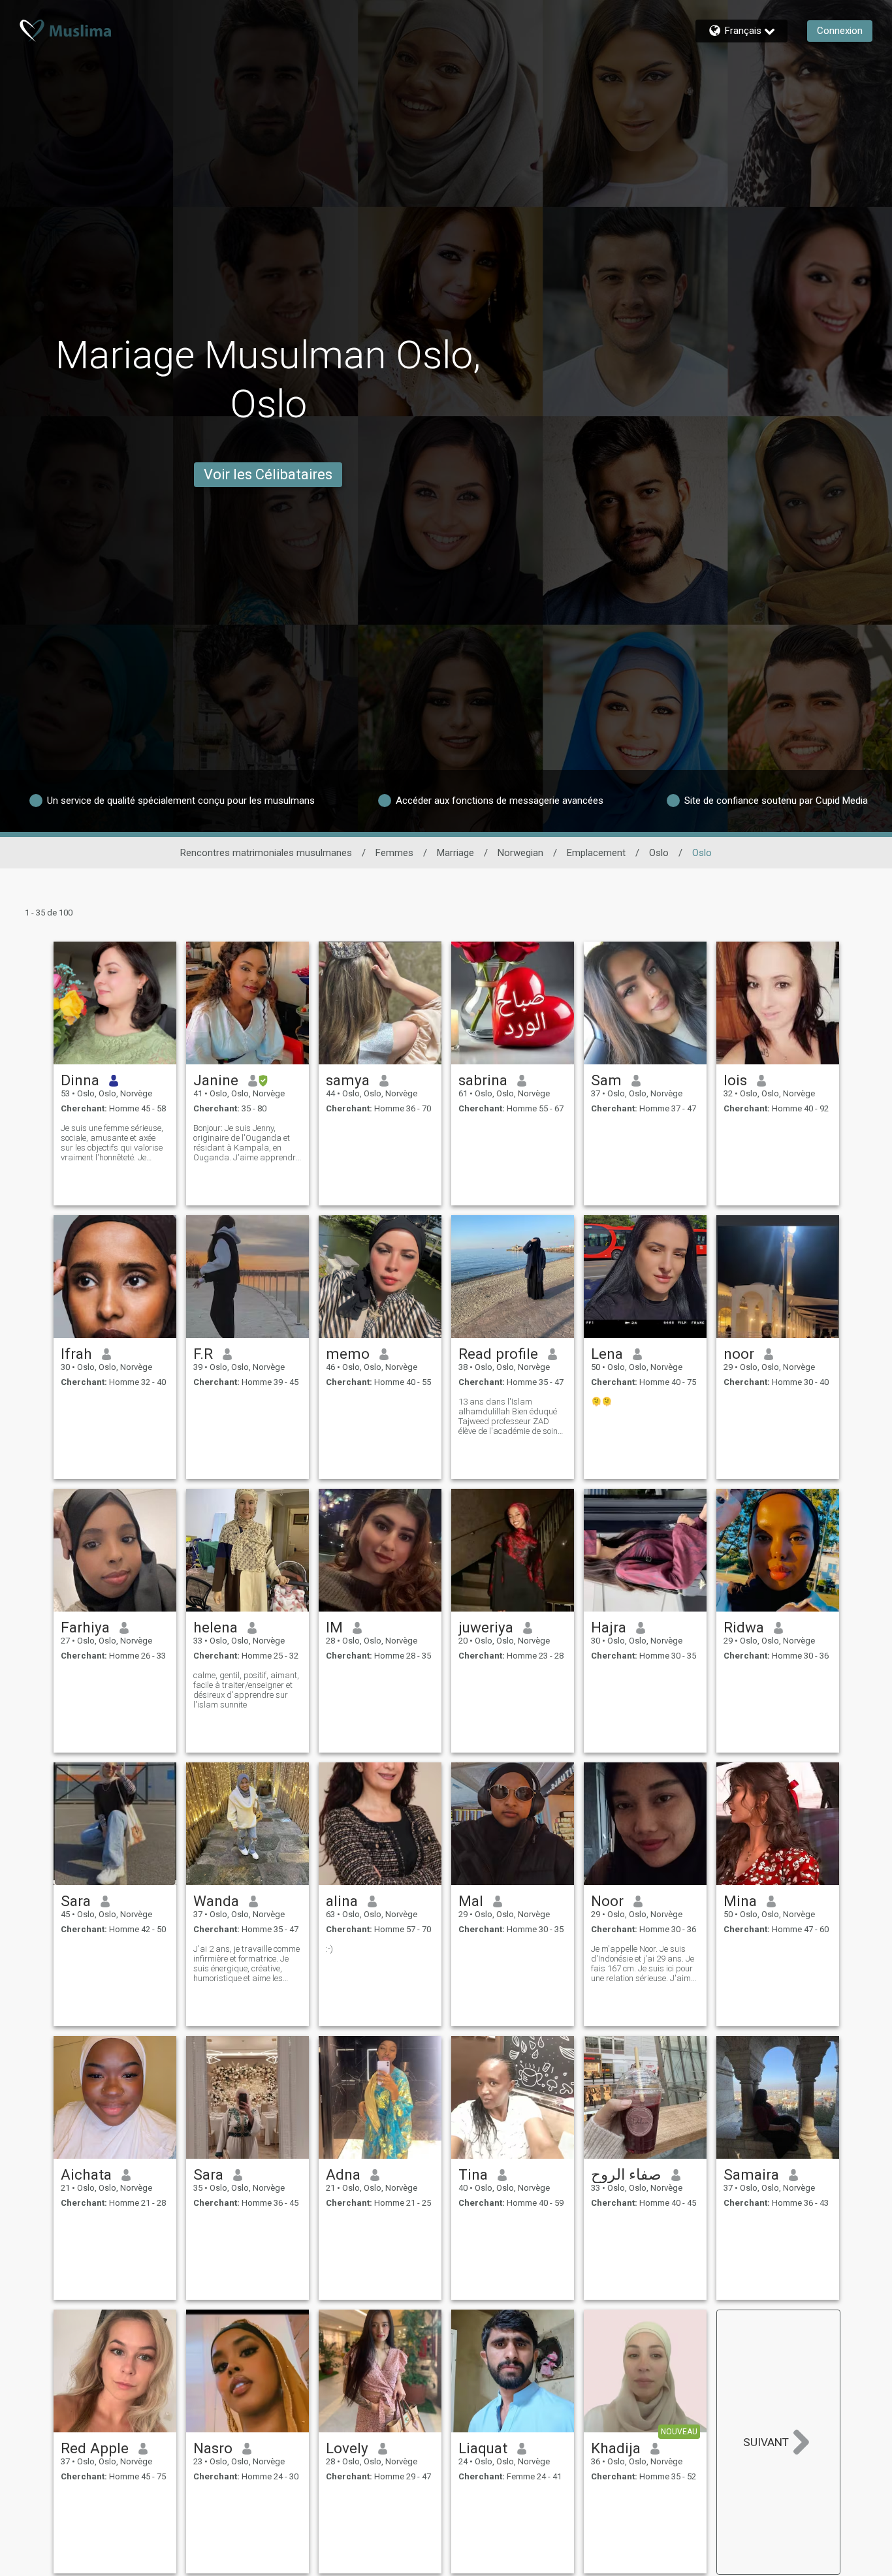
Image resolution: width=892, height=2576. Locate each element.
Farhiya (85, 1627)
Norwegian (520, 853)
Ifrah (76, 1354)
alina (342, 1901)
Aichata (86, 2174)
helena (215, 1627)
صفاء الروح (626, 2174)
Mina (740, 1901)
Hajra (609, 1627)
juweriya (486, 1627)
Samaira (751, 2174)
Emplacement (596, 853)
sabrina (483, 1080)
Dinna (80, 1080)
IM (334, 1627)
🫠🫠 (601, 1402)
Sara (76, 1901)
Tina (473, 2174)
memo (348, 1354)
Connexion (840, 31)
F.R (203, 1354)
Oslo (659, 853)
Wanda (216, 1901)
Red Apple (95, 2448)
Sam (606, 1080)
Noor (607, 1901)
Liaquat (483, 2448)
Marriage (455, 853)
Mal (471, 1901)
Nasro (213, 2448)
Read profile (498, 1354)
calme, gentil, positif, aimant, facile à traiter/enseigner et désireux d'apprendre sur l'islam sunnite (246, 1690)
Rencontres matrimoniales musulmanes (266, 853)
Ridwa (744, 1627)
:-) (329, 1949)
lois (735, 1080)
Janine (216, 1080)
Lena (607, 1354)
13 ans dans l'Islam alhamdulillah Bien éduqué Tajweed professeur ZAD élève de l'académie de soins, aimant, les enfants (511, 1416)
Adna (343, 2174)
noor (739, 1354)
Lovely (347, 2448)
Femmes (394, 853)
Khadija (616, 2448)
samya (348, 1080)
